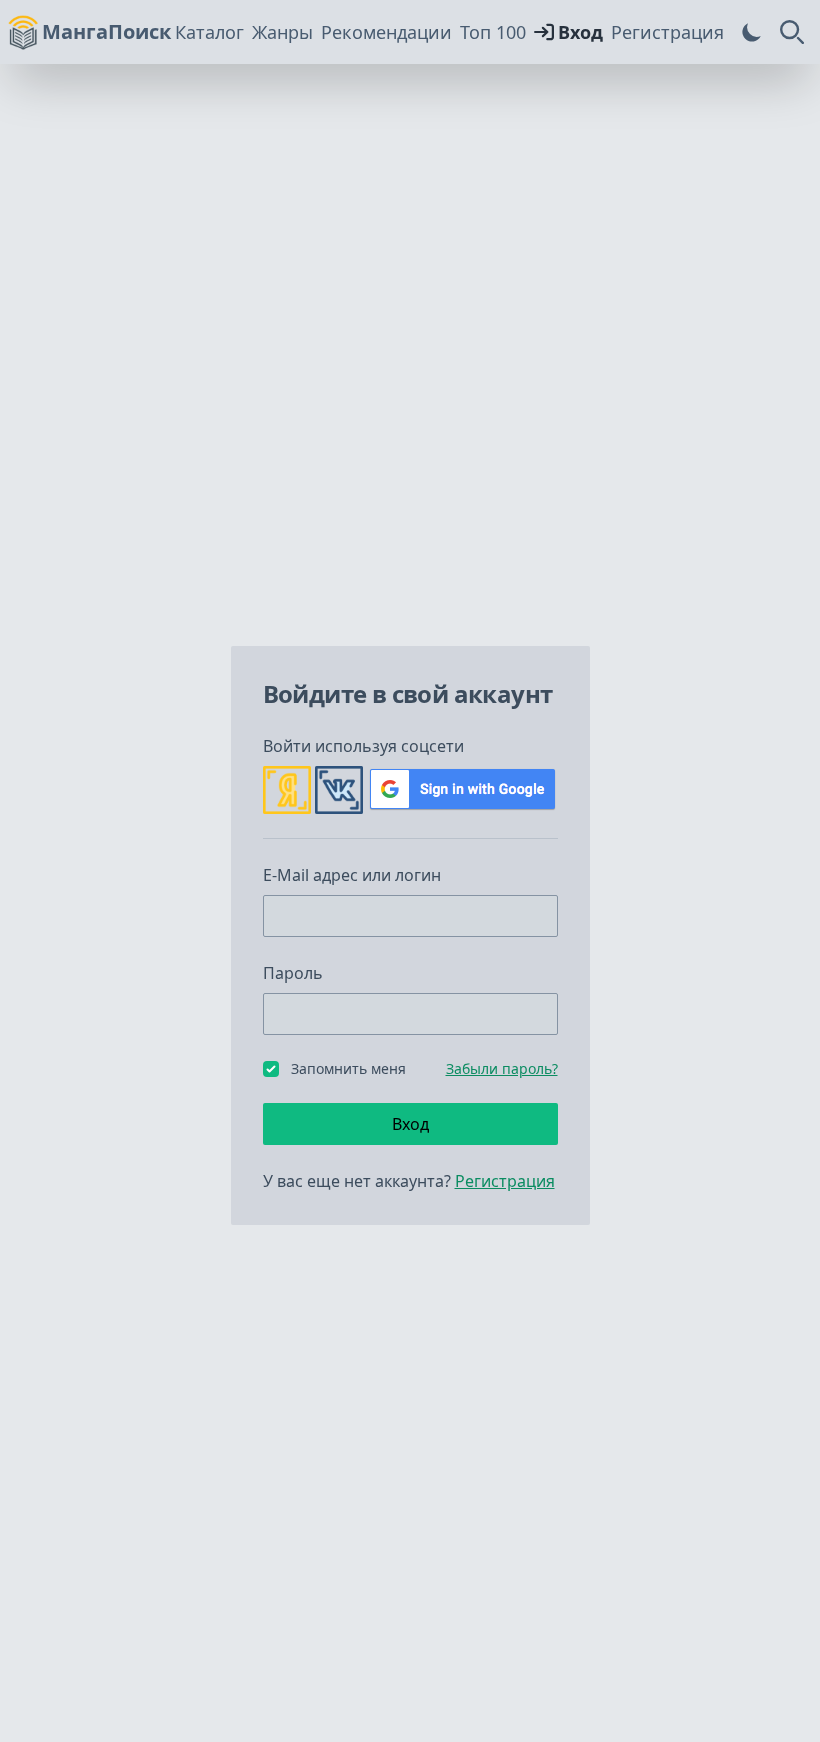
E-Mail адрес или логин (352, 875)
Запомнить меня (348, 1068)
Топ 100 (493, 32)
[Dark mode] (752, 32)
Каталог (209, 32)
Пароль (293, 973)
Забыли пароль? (502, 1068)
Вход (580, 32)
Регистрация (667, 32)
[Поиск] (792, 32)
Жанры (282, 32)
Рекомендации (386, 32)
